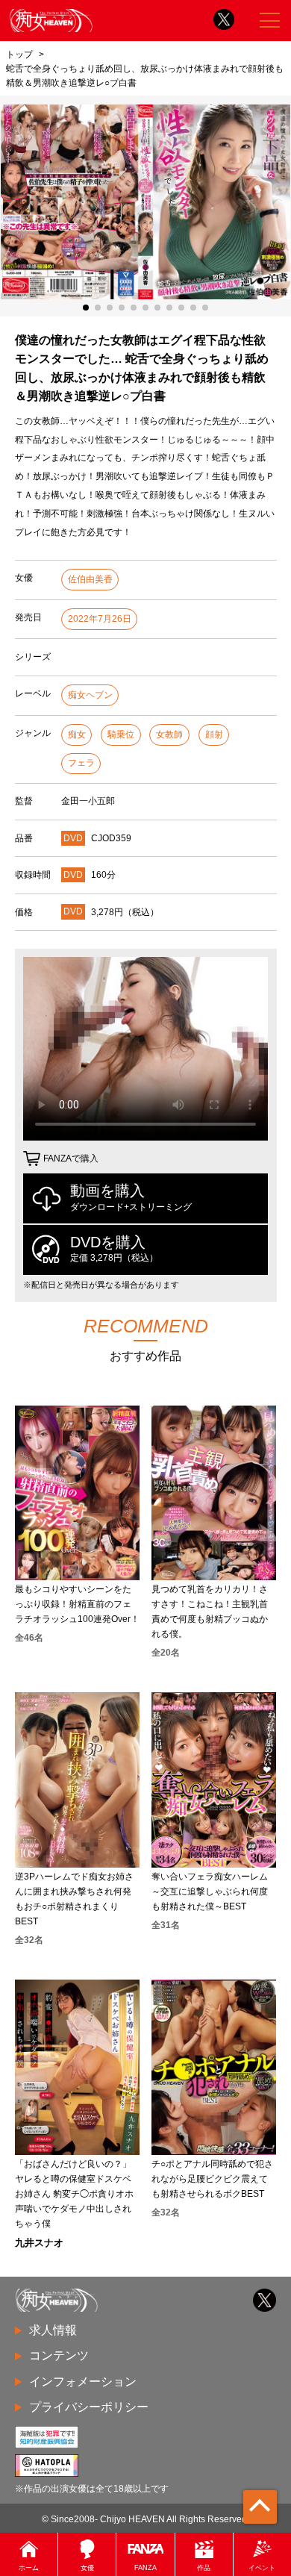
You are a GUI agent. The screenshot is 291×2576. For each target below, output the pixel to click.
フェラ (81, 763)
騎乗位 (121, 735)
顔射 (214, 735)
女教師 (169, 735)
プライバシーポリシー (89, 2407)
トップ (19, 54)
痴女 (77, 735)
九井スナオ (39, 2243)
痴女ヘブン (90, 695)
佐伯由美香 (90, 579)
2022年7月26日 (100, 619)
